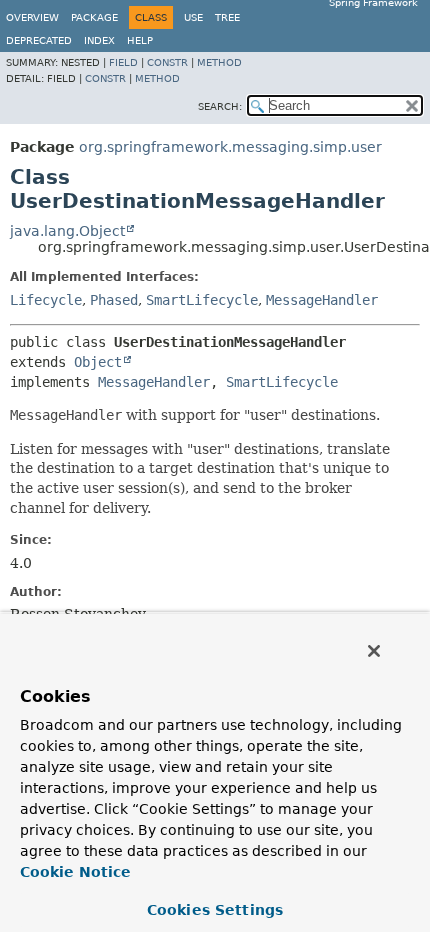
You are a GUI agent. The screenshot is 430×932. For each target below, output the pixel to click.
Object (98, 362)
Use (193, 17)
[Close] (374, 651)
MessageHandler (322, 300)
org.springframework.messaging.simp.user (230, 147)
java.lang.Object (67, 231)
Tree (227, 17)
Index (99, 40)
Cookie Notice (75, 872)
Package (94, 17)
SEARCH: (220, 106)
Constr (167, 62)
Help (140, 40)
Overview (32, 17)
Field (123, 62)
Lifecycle (46, 300)
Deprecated (39, 40)
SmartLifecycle (202, 300)
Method (219, 62)
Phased (114, 300)
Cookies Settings (215, 910)
